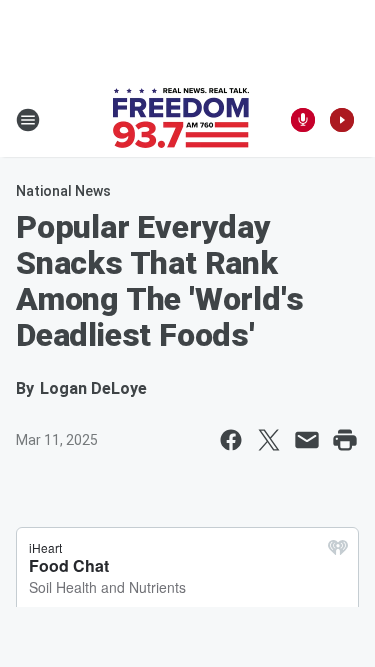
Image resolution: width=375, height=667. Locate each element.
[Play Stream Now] (342, 120)
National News (63, 191)
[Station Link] (181, 120)
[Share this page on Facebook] (231, 440)
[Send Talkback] (303, 120)
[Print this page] (345, 440)
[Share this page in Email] (307, 440)
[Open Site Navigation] (28, 120)
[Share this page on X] (269, 440)
